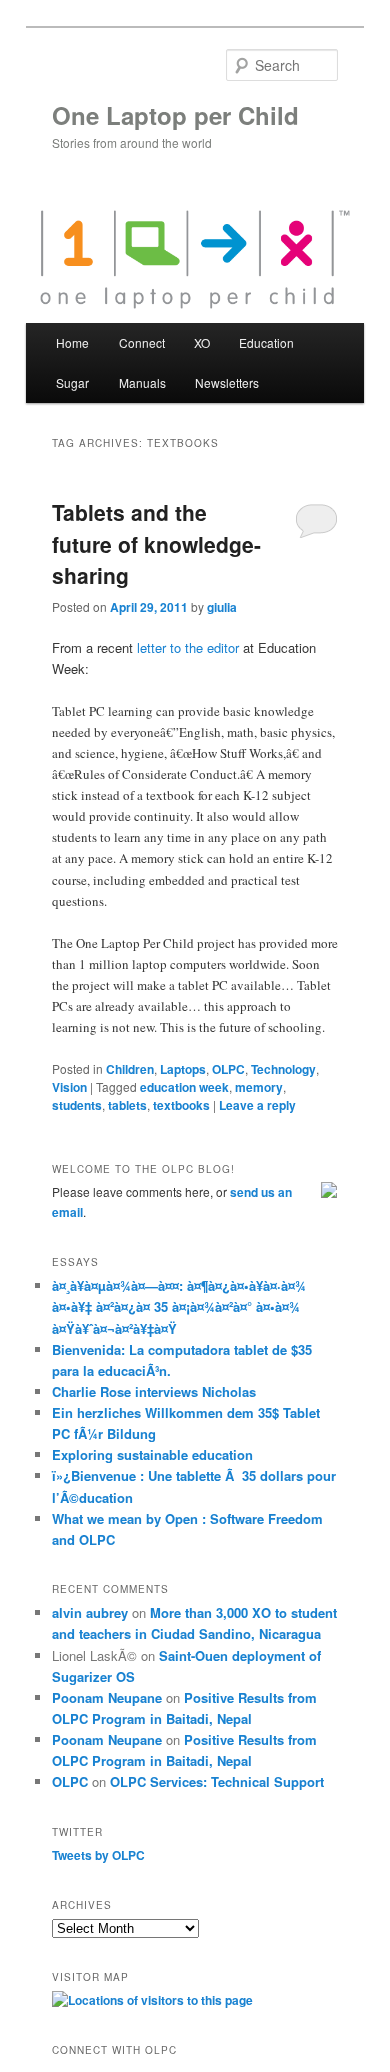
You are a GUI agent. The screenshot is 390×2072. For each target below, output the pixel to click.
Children (130, 1069)
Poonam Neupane (107, 1697)
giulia (222, 607)
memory (259, 1087)
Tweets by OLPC (98, 1855)
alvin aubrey (90, 1612)
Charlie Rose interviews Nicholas (154, 1391)
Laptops (183, 1069)
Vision (69, 1087)
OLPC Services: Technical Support (217, 1781)
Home (72, 342)
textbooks (181, 1105)
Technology (283, 1069)
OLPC (228, 1069)
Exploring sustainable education (152, 1454)
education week (184, 1087)
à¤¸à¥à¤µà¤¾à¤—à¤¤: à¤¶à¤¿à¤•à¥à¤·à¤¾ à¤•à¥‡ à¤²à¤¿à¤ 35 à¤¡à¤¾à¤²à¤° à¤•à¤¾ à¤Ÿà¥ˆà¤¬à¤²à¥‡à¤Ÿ (179, 1306)
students (77, 1105)
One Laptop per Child (175, 115)
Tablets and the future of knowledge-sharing (156, 543)
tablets (127, 1105)
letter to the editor (188, 647)
